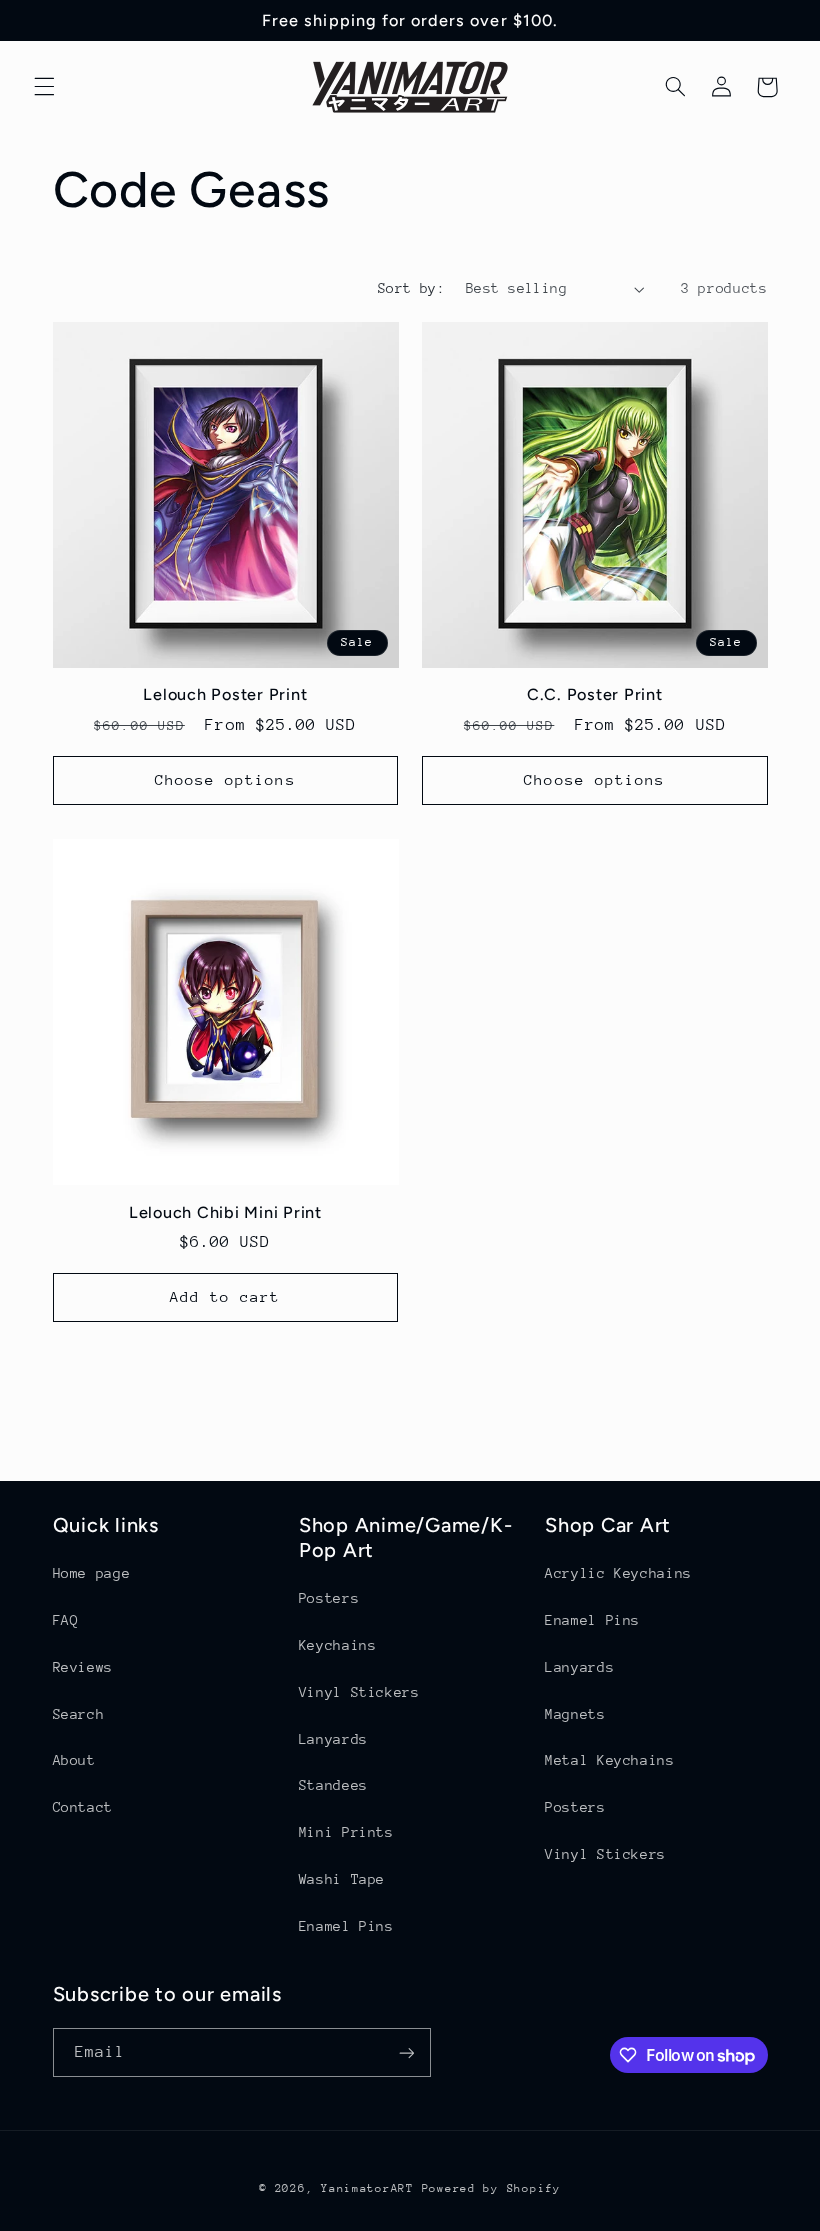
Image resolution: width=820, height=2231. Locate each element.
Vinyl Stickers (359, 1692)
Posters (329, 1598)
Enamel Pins (346, 1926)
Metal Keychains (609, 1760)
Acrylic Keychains (618, 1573)
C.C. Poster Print (595, 694)
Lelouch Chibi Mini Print (225, 1212)
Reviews (83, 1667)
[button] (44, 87)
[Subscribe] (406, 2052)
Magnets (575, 1714)
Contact (83, 1807)
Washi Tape (342, 1879)
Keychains (338, 1645)
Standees (333, 1785)
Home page (92, 1573)
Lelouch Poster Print (225, 694)
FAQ (66, 1620)
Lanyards (333, 1739)
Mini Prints (346, 1832)
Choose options (225, 779)
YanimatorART (367, 2188)
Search (79, 1714)
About (74, 1760)
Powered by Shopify (491, 2188)
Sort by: (411, 288)
